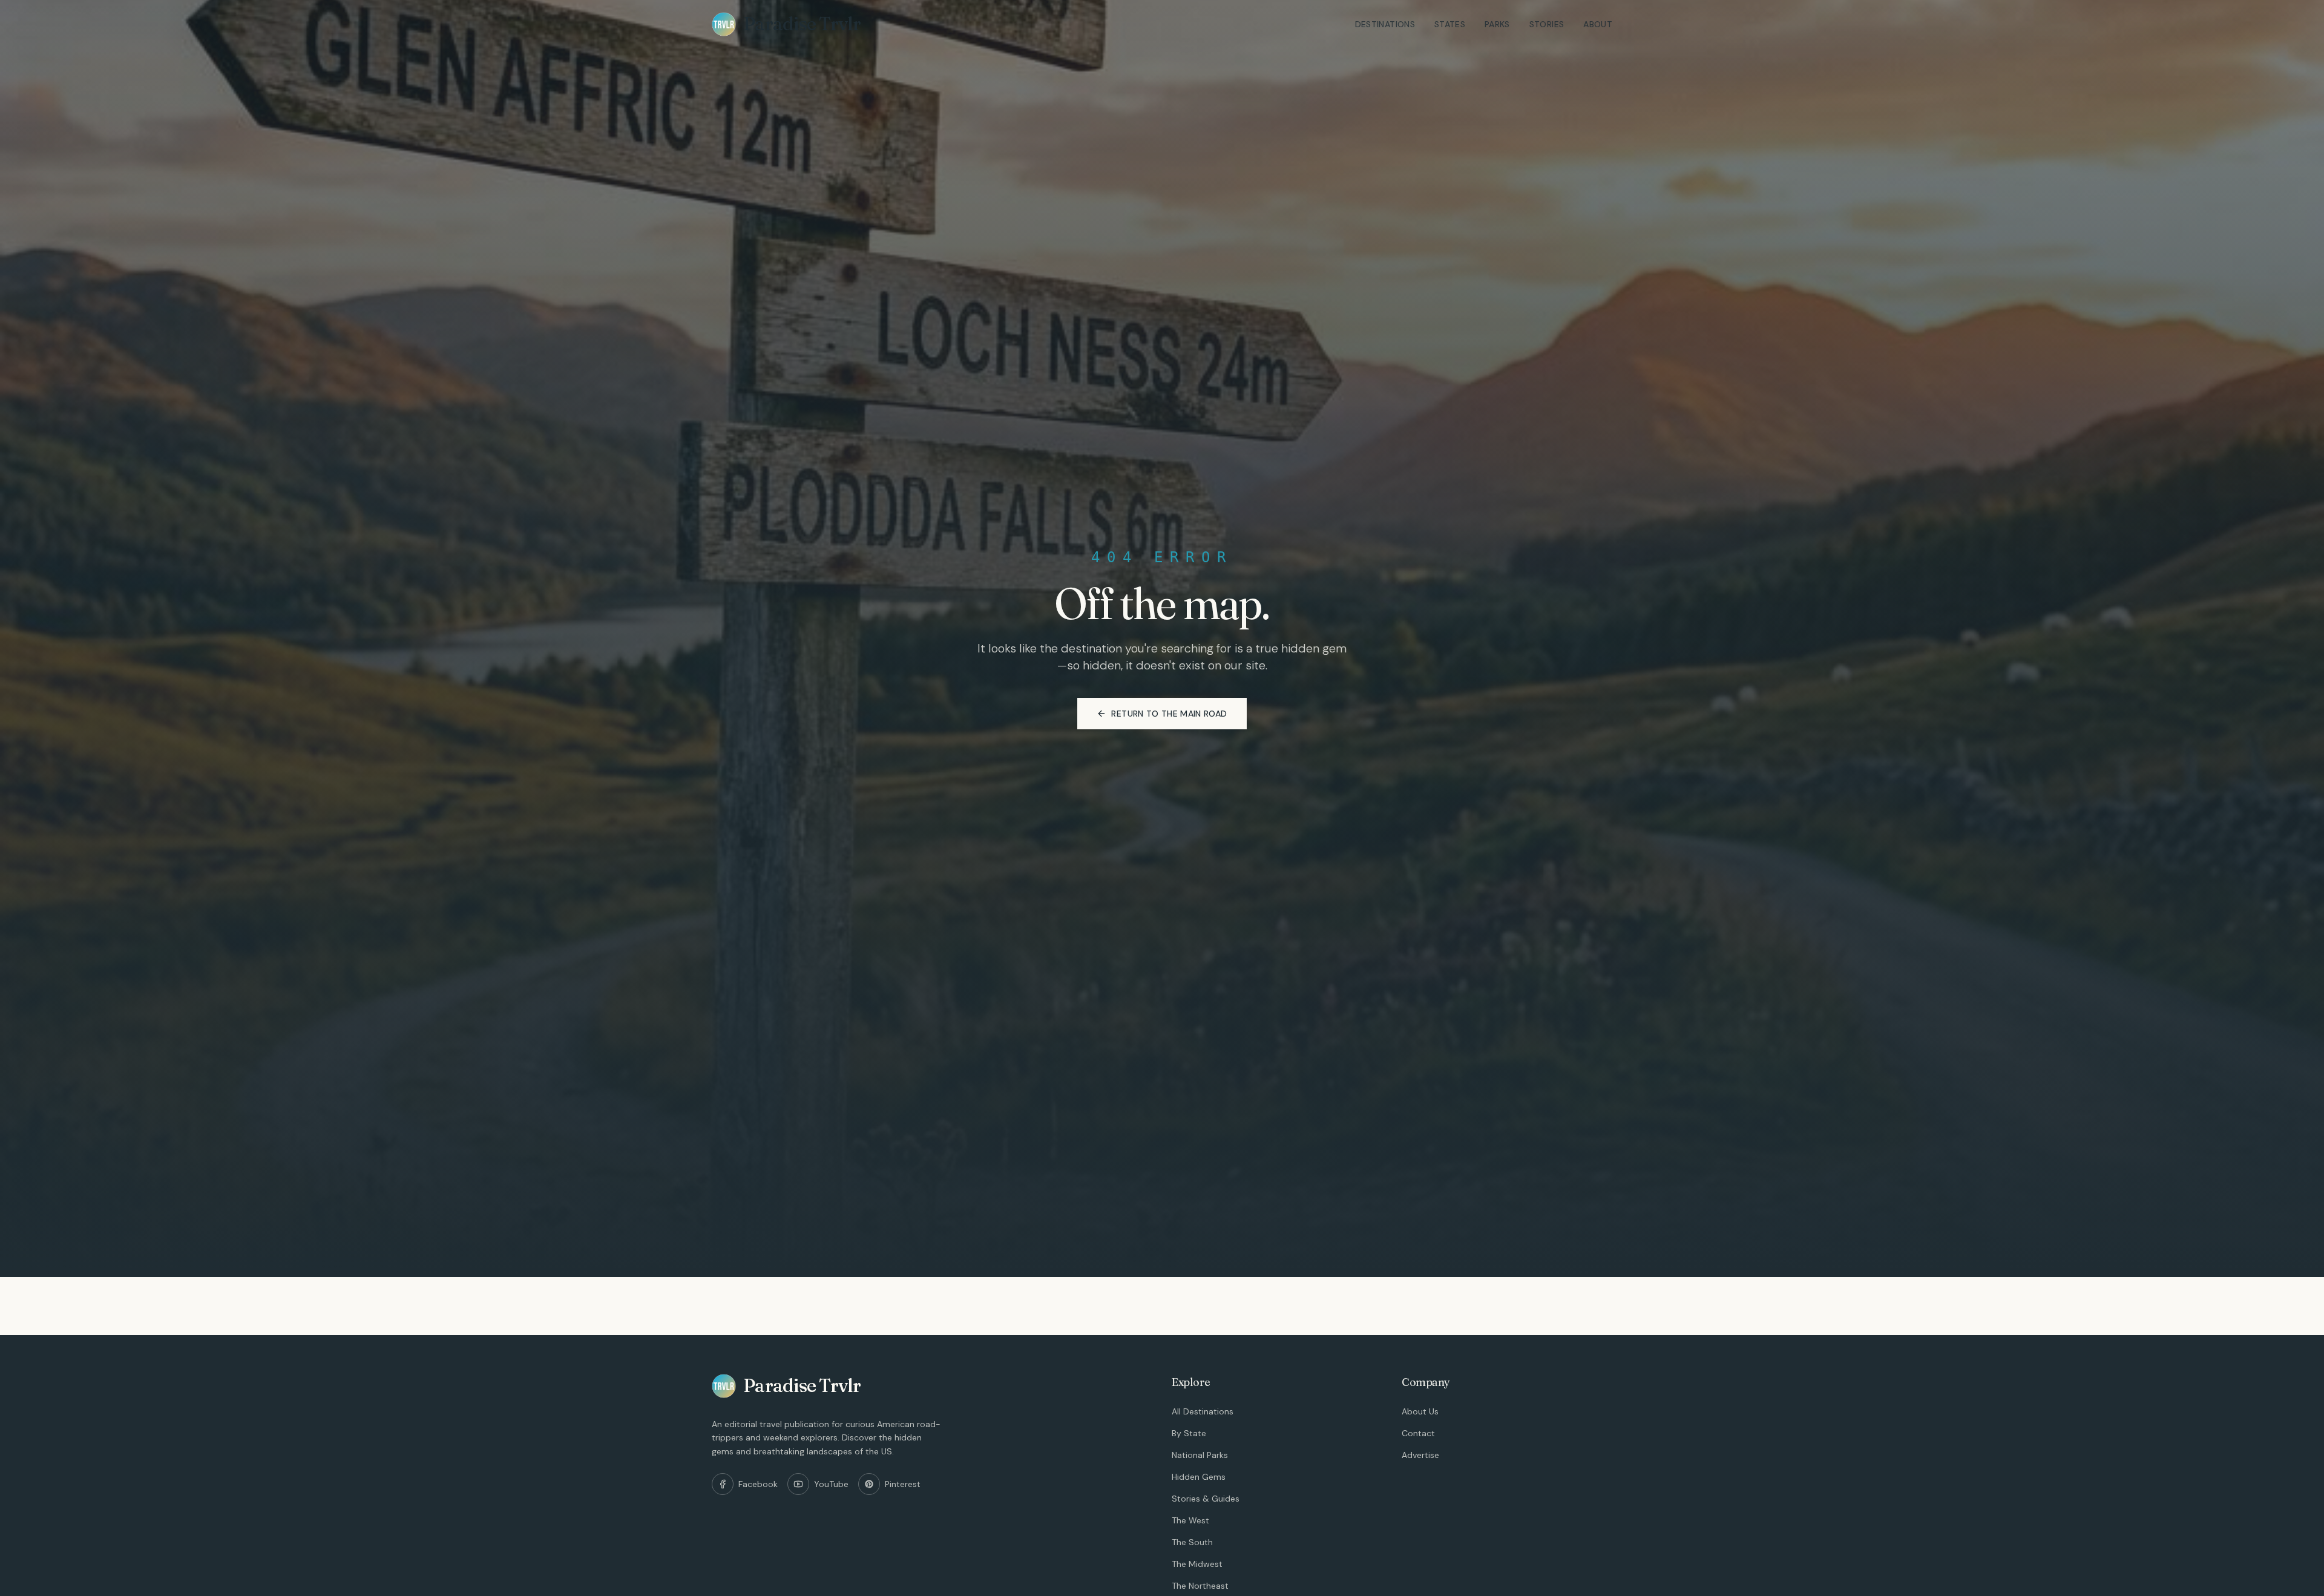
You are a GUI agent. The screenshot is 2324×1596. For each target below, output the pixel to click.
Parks (1497, 24)
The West (1190, 1520)
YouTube (831, 1484)
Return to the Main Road (1169, 714)
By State (1189, 1433)
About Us (1420, 1411)
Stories (1547, 24)
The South (1192, 1542)
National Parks (1200, 1455)
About (1598, 24)
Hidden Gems (1199, 1477)
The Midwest (1197, 1564)
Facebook (758, 1484)
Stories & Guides (1206, 1499)
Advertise (1420, 1455)
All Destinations (1203, 1411)
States (1450, 24)
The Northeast (1200, 1586)
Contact (1418, 1433)
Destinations (1385, 24)
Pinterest (903, 1484)
